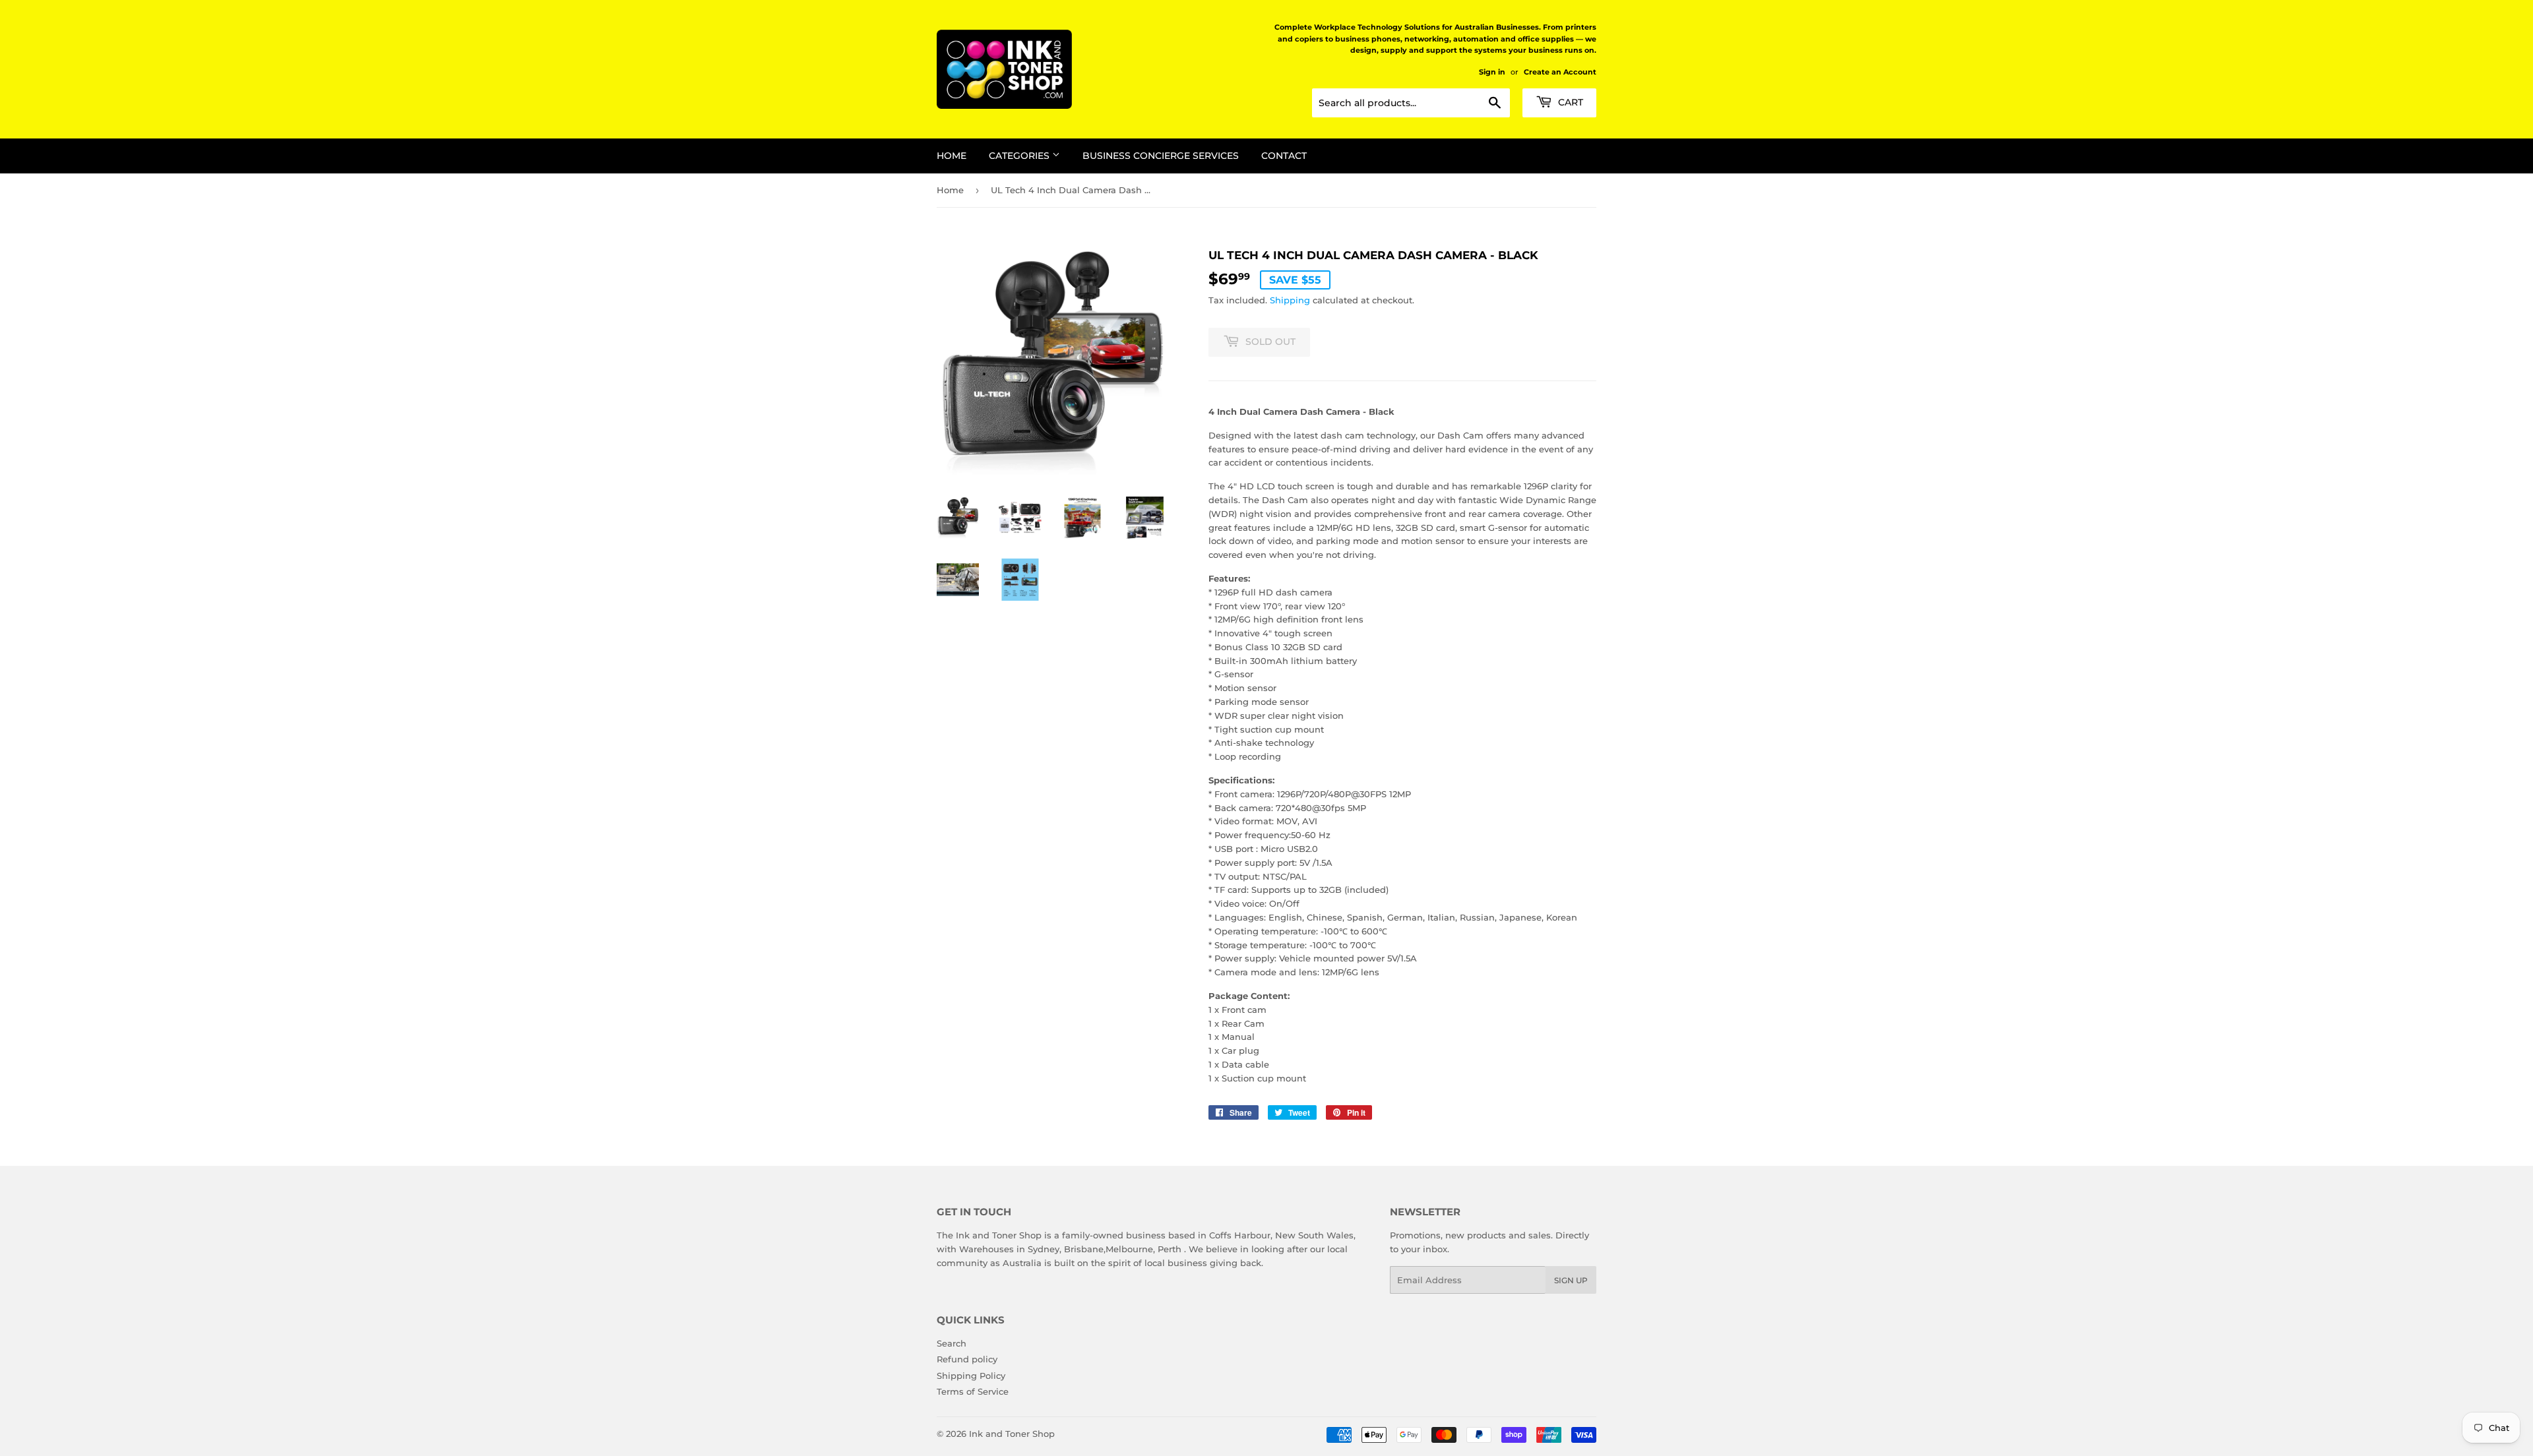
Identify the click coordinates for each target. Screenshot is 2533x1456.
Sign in (1492, 72)
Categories (1020, 156)
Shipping (1290, 300)
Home (952, 156)
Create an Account (1560, 72)
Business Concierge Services (1161, 156)
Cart (1569, 102)
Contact (1284, 156)
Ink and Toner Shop (1012, 1434)
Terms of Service (973, 1391)
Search (952, 1343)
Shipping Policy (971, 1376)
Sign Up (1571, 1280)
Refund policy (967, 1359)
